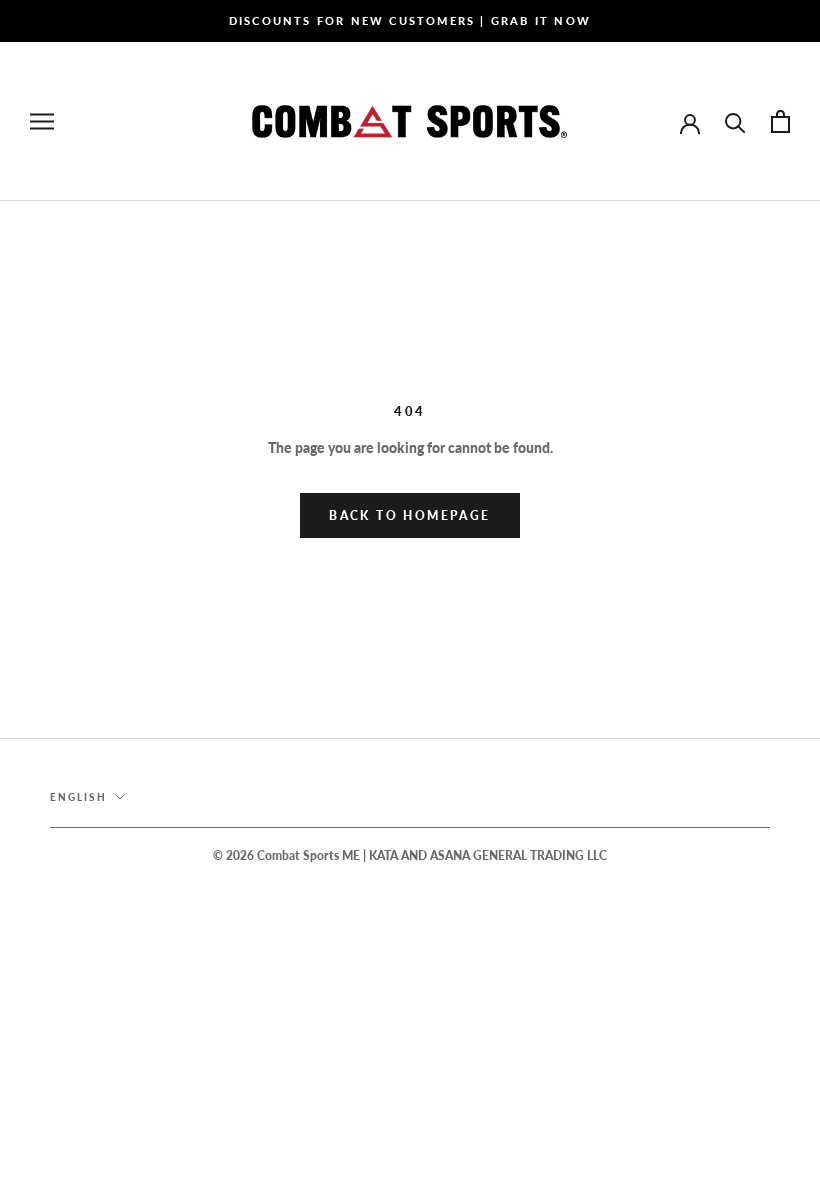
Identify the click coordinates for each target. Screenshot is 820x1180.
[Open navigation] (42, 121)
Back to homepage (409, 515)
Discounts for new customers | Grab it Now (410, 20)
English (78, 797)
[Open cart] (780, 121)
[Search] (735, 121)
